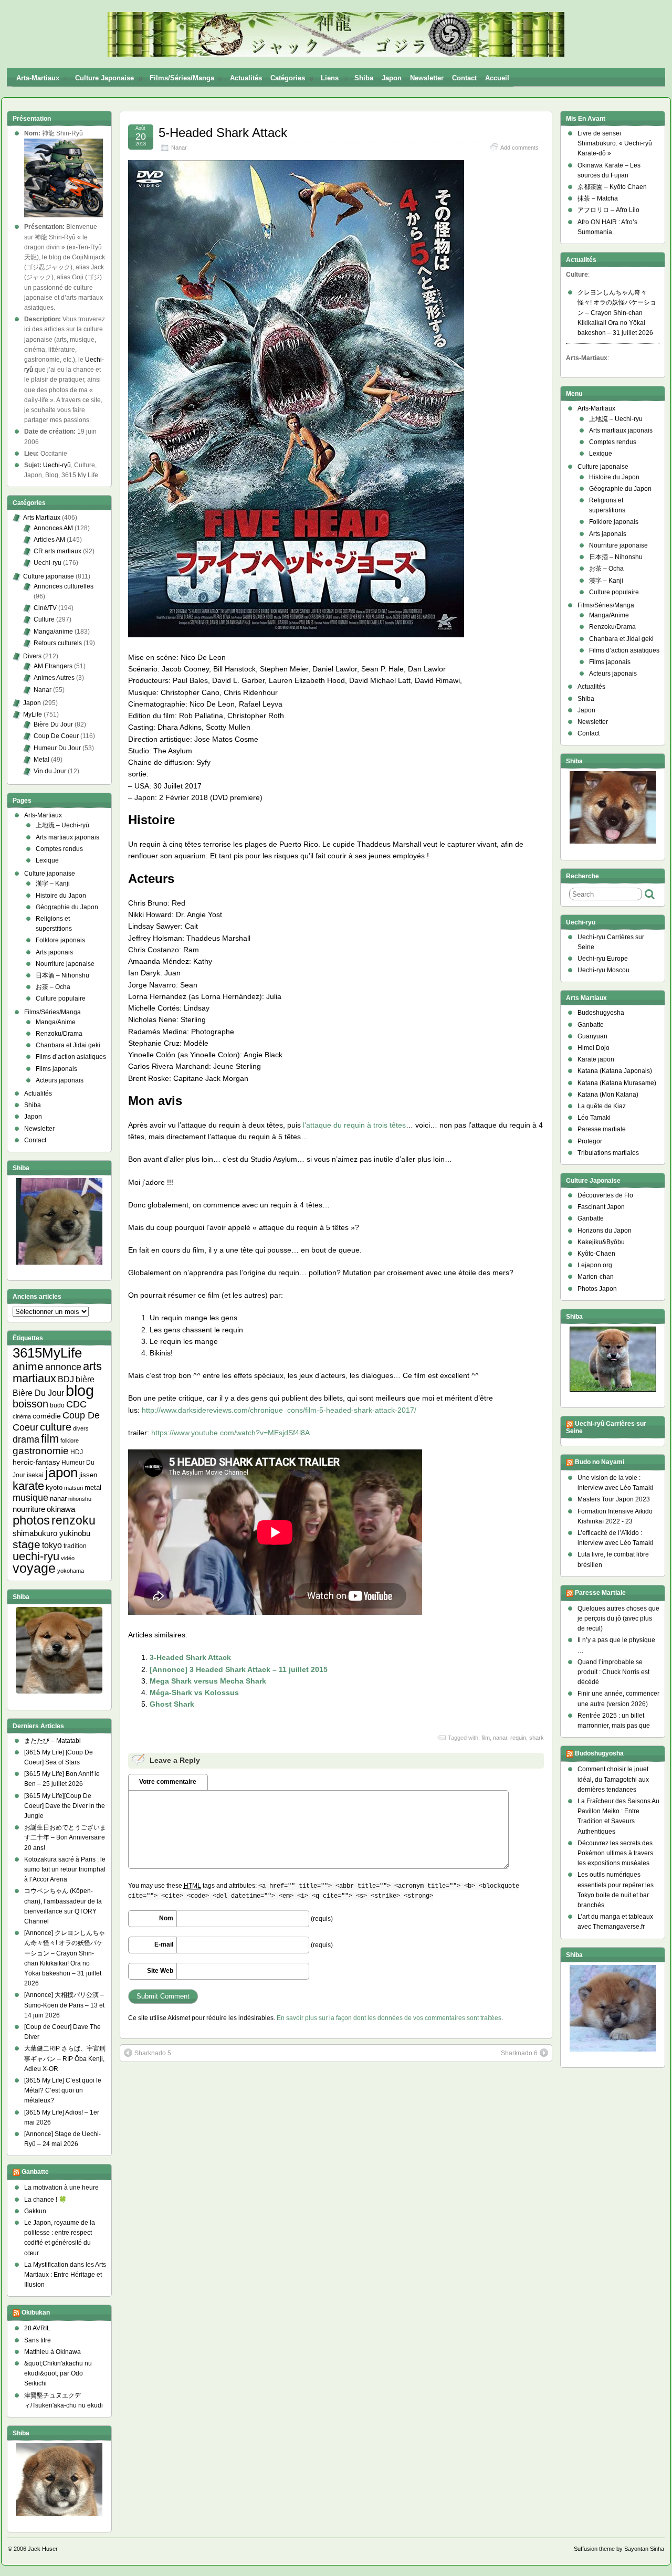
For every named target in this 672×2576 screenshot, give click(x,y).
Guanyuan (592, 1036)
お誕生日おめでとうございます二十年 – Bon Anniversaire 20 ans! (65, 1837)
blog (80, 1390)
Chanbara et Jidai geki (68, 1045)
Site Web (160, 1971)
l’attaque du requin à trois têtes (354, 1125)
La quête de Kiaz (602, 1106)
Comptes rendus (59, 849)
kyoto (54, 1487)
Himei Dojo (594, 1048)
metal (93, 1487)
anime (28, 1366)
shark (537, 1738)
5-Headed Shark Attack (223, 133)
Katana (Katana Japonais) (615, 1071)
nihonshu (80, 1499)
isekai (35, 1475)
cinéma (22, 1416)
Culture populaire (61, 998)
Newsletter (427, 78)
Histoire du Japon (61, 896)
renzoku (73, 1520)
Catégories (288, 78)
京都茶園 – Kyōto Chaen (612, 187)
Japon (392, 78)
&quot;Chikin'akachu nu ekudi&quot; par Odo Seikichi (58, 2373)
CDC (76, 1404)
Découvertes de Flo (605, 1195)
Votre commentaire (168, 1782)
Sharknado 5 (153, 2053)
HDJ (77, 1452)
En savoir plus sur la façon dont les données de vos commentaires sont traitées (389, 2018)
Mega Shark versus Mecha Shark (208, 1681)
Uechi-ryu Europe (603, 959)
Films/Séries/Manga (182, 78)
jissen (88, 1475)
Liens (330, 78)
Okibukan (36, 2313)
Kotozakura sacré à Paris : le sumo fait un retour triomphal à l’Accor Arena (65, 1869)
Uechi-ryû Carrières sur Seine (606, 1427)
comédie (47, 1416)
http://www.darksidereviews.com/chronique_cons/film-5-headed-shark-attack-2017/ (279, 1410)
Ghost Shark (172, 1704)
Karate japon (596, 1059)
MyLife (33, 714)
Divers (32, 656)
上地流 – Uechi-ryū (62, 825)
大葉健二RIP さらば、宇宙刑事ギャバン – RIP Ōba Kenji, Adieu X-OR (65, 2058)
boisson (30, 1404)
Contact (464, 78)
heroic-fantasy (36, 1462)
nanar (500, 1738)
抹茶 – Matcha (598, 198)
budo (57, 1405)
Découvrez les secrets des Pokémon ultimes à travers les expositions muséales (615, 1853)
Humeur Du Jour (57, 748)
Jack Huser (43, 2549)
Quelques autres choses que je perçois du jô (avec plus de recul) (618, 1618)
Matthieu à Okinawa (52, 2352)
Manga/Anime (56, 1022)
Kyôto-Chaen (596, 1254)
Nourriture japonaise (65, 964)
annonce (63, 1367)
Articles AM (49, 540)
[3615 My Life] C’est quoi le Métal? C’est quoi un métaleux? (63, 2090)
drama (26, 1439)
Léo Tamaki (594, 1118)
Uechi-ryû (57, 465)
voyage (34, 1568)
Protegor (590, 1141)
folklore (70, 1441)
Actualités (246, 78)
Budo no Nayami (600, 1462)
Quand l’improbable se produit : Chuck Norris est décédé (613, 1672)
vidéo (68, 1558)
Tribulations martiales (608, 1153)
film (486, 1738)
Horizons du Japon (605, 1231)
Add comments (519, 148)
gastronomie (41, 1451)
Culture (44, 619)
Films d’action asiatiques (71, 1057)
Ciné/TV (45, 608)
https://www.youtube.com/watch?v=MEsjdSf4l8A (230, 1433)
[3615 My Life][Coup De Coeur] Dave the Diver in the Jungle (65, 1806)
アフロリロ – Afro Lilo (608, 210)
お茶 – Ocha (53, 987)
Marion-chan (596, 1277)
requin (518, 1738)
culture (56, 1427)
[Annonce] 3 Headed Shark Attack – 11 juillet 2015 (239, 1669)
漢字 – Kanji (53, 884)
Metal (41, 760)
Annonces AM (53, 528)
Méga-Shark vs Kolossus (194, 1692)
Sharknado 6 (519, 2053)
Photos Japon (597, 1289)
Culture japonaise (104, 78)
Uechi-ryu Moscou (603, 970)
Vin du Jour (50, 771)
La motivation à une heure (61, 2188)
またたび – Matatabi (52, 1741)
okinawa (61, 1509)
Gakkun (35, 2211)
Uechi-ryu (48, 563)
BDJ (66, 1379)
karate (28, 1486)
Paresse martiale (602, 1129)
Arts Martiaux (42, 518)
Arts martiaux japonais (67, 837)
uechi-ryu (36, 1556)
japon (61, 1473)
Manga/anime (53, 632)
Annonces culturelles (64, 586)
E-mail (164, 1944)
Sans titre (38, 2340)
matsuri (73, 1488)
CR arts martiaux (57, 551)
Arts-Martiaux (38, 78)
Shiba (364, 78)
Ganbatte (35, 2172)
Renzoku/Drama (59, 1034)
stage (27, 1544)
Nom (166, 1918)
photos (31, 1520)
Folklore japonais (60, 940)
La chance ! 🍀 (45, 2200)
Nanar (179, 148)
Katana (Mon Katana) (608, 1095)
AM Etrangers (53, 666)
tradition (75, 1546)
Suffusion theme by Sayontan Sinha (619, 2549)
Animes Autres (54, 678)
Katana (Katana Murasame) (617, 1083)
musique (30, 1498)
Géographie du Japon (67, 907)
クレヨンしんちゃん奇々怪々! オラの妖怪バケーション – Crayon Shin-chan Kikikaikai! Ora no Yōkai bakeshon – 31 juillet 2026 (617, 313)
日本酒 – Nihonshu (62, 975)
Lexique (47, 860)
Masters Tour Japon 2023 (614, 1499)
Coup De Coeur (56, 736)
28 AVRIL (37, 2328)
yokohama (71, 1571)
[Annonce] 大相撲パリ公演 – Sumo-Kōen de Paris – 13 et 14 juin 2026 (64, 2005)
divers (81, 1428)
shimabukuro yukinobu (51, 1533)
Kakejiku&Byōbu (601, 1242)
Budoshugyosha (601, 1013)
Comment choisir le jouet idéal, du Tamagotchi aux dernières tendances (613, 1779)
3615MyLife (47, 1353)
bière (85, 1379)
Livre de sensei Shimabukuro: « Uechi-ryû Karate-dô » (615, 143)
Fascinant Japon (601, 1207)
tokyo (52, 1545)
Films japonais (56, 1069)
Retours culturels (58, 643)
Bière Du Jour (53, 724)
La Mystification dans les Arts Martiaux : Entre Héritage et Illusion (65, 2275)
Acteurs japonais (60, 1080)
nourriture (29, 1509)
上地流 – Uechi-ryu (616, 419)
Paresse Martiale (600, 1593)
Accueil (497, 78)
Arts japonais (54, 952)
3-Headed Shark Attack (190, 1657)
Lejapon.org (595, 1265)
